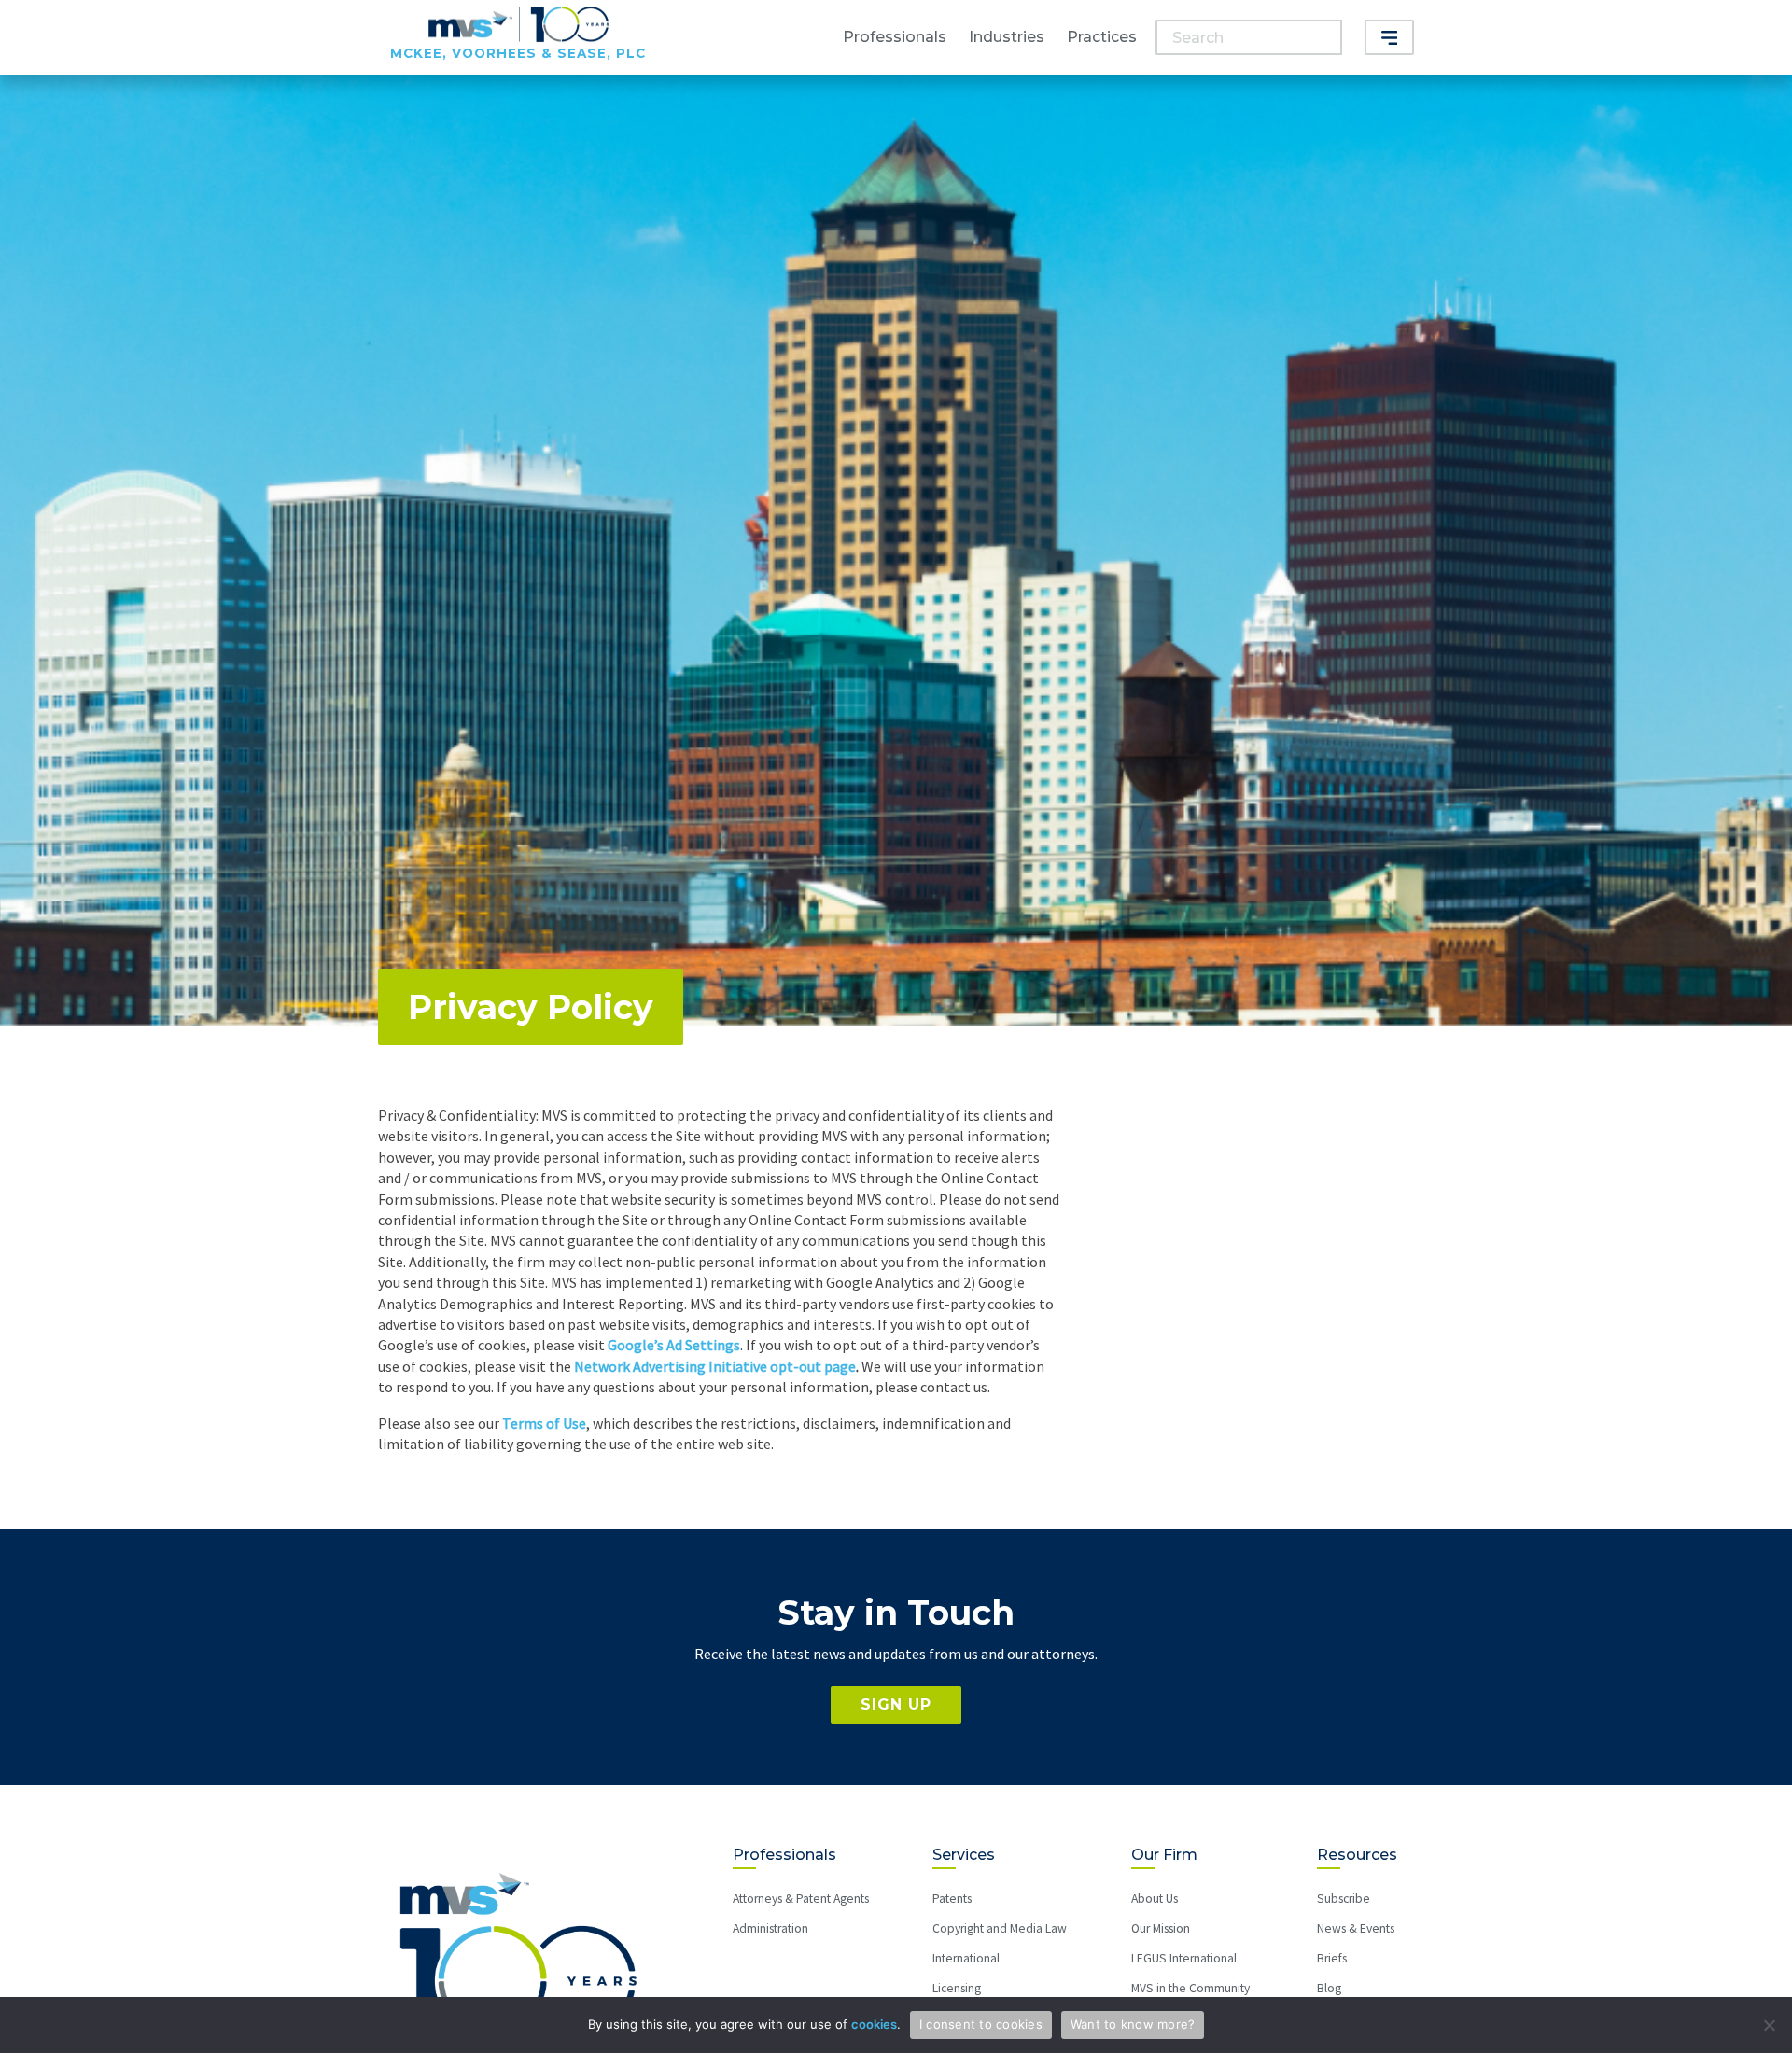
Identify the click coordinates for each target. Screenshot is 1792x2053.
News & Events (1356, 1928)
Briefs (1332, 1958)
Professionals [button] (895, 37)
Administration (770, 1928)
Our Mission (1161, 1928)
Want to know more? (1133, 2024)
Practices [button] (1102, 37)
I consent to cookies (981, 2024)
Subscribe (1344, 1899)
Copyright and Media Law (1000, 1928)
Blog (1329, 1988)
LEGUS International (1184, 1958)
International (966, 1958)
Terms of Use (544, 1423)
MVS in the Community (1190, 1988)
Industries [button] (1007, 37)
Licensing (957, 1988)
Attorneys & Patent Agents (801, 1899)
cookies (874, 2024)
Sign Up (896, 1704)
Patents (952, 1899)
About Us (1155, 1899)
